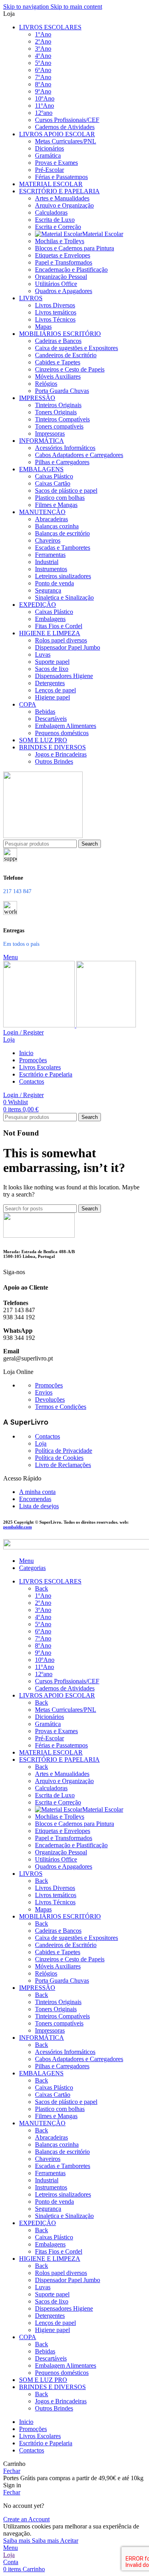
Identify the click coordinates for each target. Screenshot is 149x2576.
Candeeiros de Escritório (66, 355)
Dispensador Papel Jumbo (68, 647)
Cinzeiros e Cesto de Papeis (70, 369)
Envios (44, 1392)
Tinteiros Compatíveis (62, 419)
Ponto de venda (54, 583)
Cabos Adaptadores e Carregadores (79, 455)
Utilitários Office (56, 284)
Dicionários (49, 148)
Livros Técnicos (55, 319)
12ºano (44, 113)
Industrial (47, 562)
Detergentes (50, 683)
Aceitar (69, 2541)
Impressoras (50, 433)
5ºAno (43, 63)
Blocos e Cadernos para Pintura (74, 248)
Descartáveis (51, 719)
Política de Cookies (59, 1458)
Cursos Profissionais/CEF (67, 120)
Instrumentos (51, 569)
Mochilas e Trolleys (60, 241)
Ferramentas (50, 555)
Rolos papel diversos (61, 640)
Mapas (43, 327)
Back (42, 1588)
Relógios (46, 384)
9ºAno (43, 91)
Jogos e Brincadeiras (61, 754)
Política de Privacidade (64, 1451)
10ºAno (45, 98)
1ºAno (43, 34)
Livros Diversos (55, 305)
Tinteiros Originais (58, 405)
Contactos (47, 1436)
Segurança (48, 590)
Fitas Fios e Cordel (59, 626)
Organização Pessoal (61, 277)
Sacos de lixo (52, 669)
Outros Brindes (54, 761)
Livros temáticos (56, 312)
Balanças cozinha (57, 526)
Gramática (48, 155)
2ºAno (43, 41)
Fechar (12, 2471)
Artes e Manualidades (62, 198)
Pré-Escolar (49, 170)
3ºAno (43, 49)
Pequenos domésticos (62, 733)
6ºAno (43, 70)
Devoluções (50, 1399)
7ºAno (43, 77)
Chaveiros (48, 540)
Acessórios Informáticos (65, 448)
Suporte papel (52, 662)
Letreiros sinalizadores (63, 576)
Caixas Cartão (53, 483)
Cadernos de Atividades (65, 127)
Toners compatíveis (59, 426)
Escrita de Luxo (55, 220)
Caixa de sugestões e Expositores (76, 348)
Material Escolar (103, 234)
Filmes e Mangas (56, 505)
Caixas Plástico (54, 476)
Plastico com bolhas (60, 498)
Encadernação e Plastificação (71, 270)
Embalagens (50, 619)
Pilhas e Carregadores (62, 462)
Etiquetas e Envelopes (63, 255)
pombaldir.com (17, 1527)
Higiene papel (52, 697)
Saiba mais (31, 2541)
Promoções (49, 1385)
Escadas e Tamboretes (63, 548)
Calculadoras (51, 212)
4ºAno (43, 56)
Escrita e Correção (58, 227)
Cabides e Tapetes (58, 362)
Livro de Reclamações (63, 1465)
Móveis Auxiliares (58, 376)
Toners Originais (56, 412)
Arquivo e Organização (64, 205)
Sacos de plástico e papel (66, 491)
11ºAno (45, 106)
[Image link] (39, 1236)
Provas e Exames (56, 163)
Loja (41, 1443)
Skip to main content (76, 7)
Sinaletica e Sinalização (64, 597)
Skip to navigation (27, 7)
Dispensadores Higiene (64, 676)
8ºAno (43, 84)
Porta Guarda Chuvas (62, 391)
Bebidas (45, 712)
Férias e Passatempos (61, 177)
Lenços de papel (55, 690)
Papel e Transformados (64, 262)
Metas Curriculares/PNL (66, 141)
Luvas (43, 654)
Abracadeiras (51, 519)
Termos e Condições (61, 1407)
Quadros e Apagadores (64, 291)
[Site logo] (43, 836)
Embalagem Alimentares (66, 726)
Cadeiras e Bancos (58, 341)
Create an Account (26, 2519)
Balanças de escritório (62, 533)
